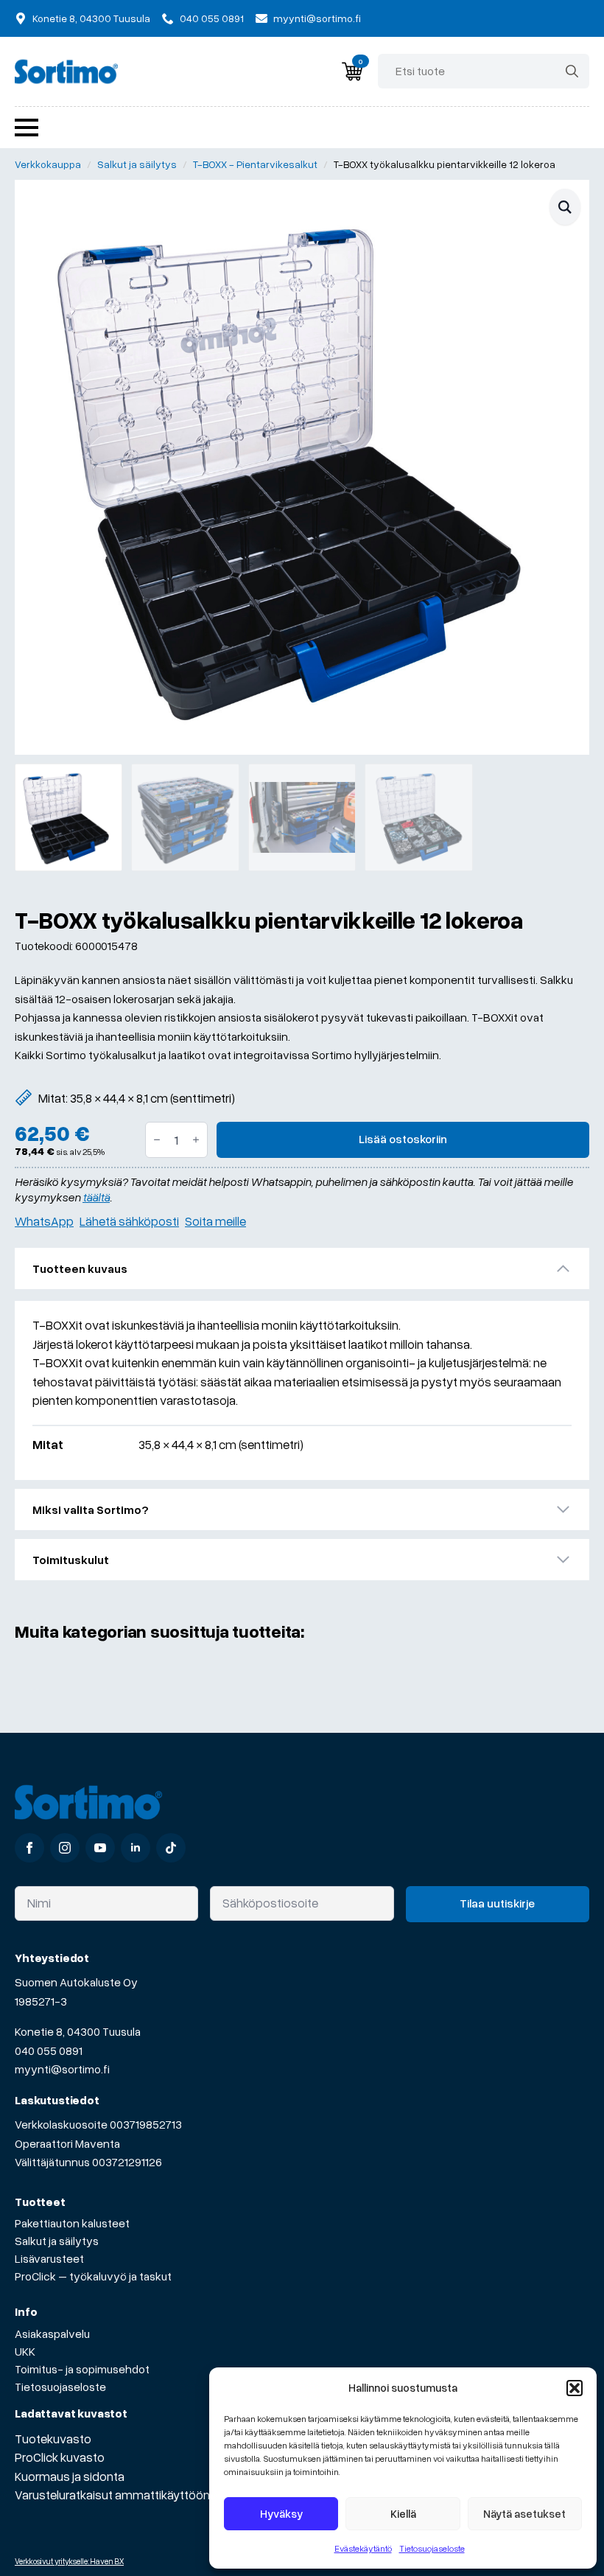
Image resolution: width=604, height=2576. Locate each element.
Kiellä (403, 2513)
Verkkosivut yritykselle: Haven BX (69, 2561)
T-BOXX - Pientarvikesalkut (255, 164)
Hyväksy (281, 2513)
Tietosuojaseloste (432, 2548)
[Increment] (196, 1140)
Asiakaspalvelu (52, 2334)
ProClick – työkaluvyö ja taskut (93, 2276)
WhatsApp (44, 1221)
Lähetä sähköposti (129, 1221)
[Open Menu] (27, 128)
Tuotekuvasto (53, 2439)
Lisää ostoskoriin (403, 1139)
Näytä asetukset (524, 2513)
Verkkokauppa (48, 164)
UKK (25, 2351)
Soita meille (215, 1221)
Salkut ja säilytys (137, 164)
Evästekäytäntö (363, 2548)
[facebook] (29, 1848)
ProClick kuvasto (60, 2457)
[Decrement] (157, 1140)
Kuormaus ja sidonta (70, 2476)
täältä (96, 1197)
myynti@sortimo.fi (62, 2069)
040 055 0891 (49, 2050)
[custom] (171, 1848)
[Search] (572, 71)
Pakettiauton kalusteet (72, 2223)
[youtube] (100, 1848)
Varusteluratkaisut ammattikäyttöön (112, 2495)
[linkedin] (136, 1848)
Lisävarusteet (49, 2258)
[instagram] (65, 1848)
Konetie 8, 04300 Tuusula (78, 2031)
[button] (575, 2388)
